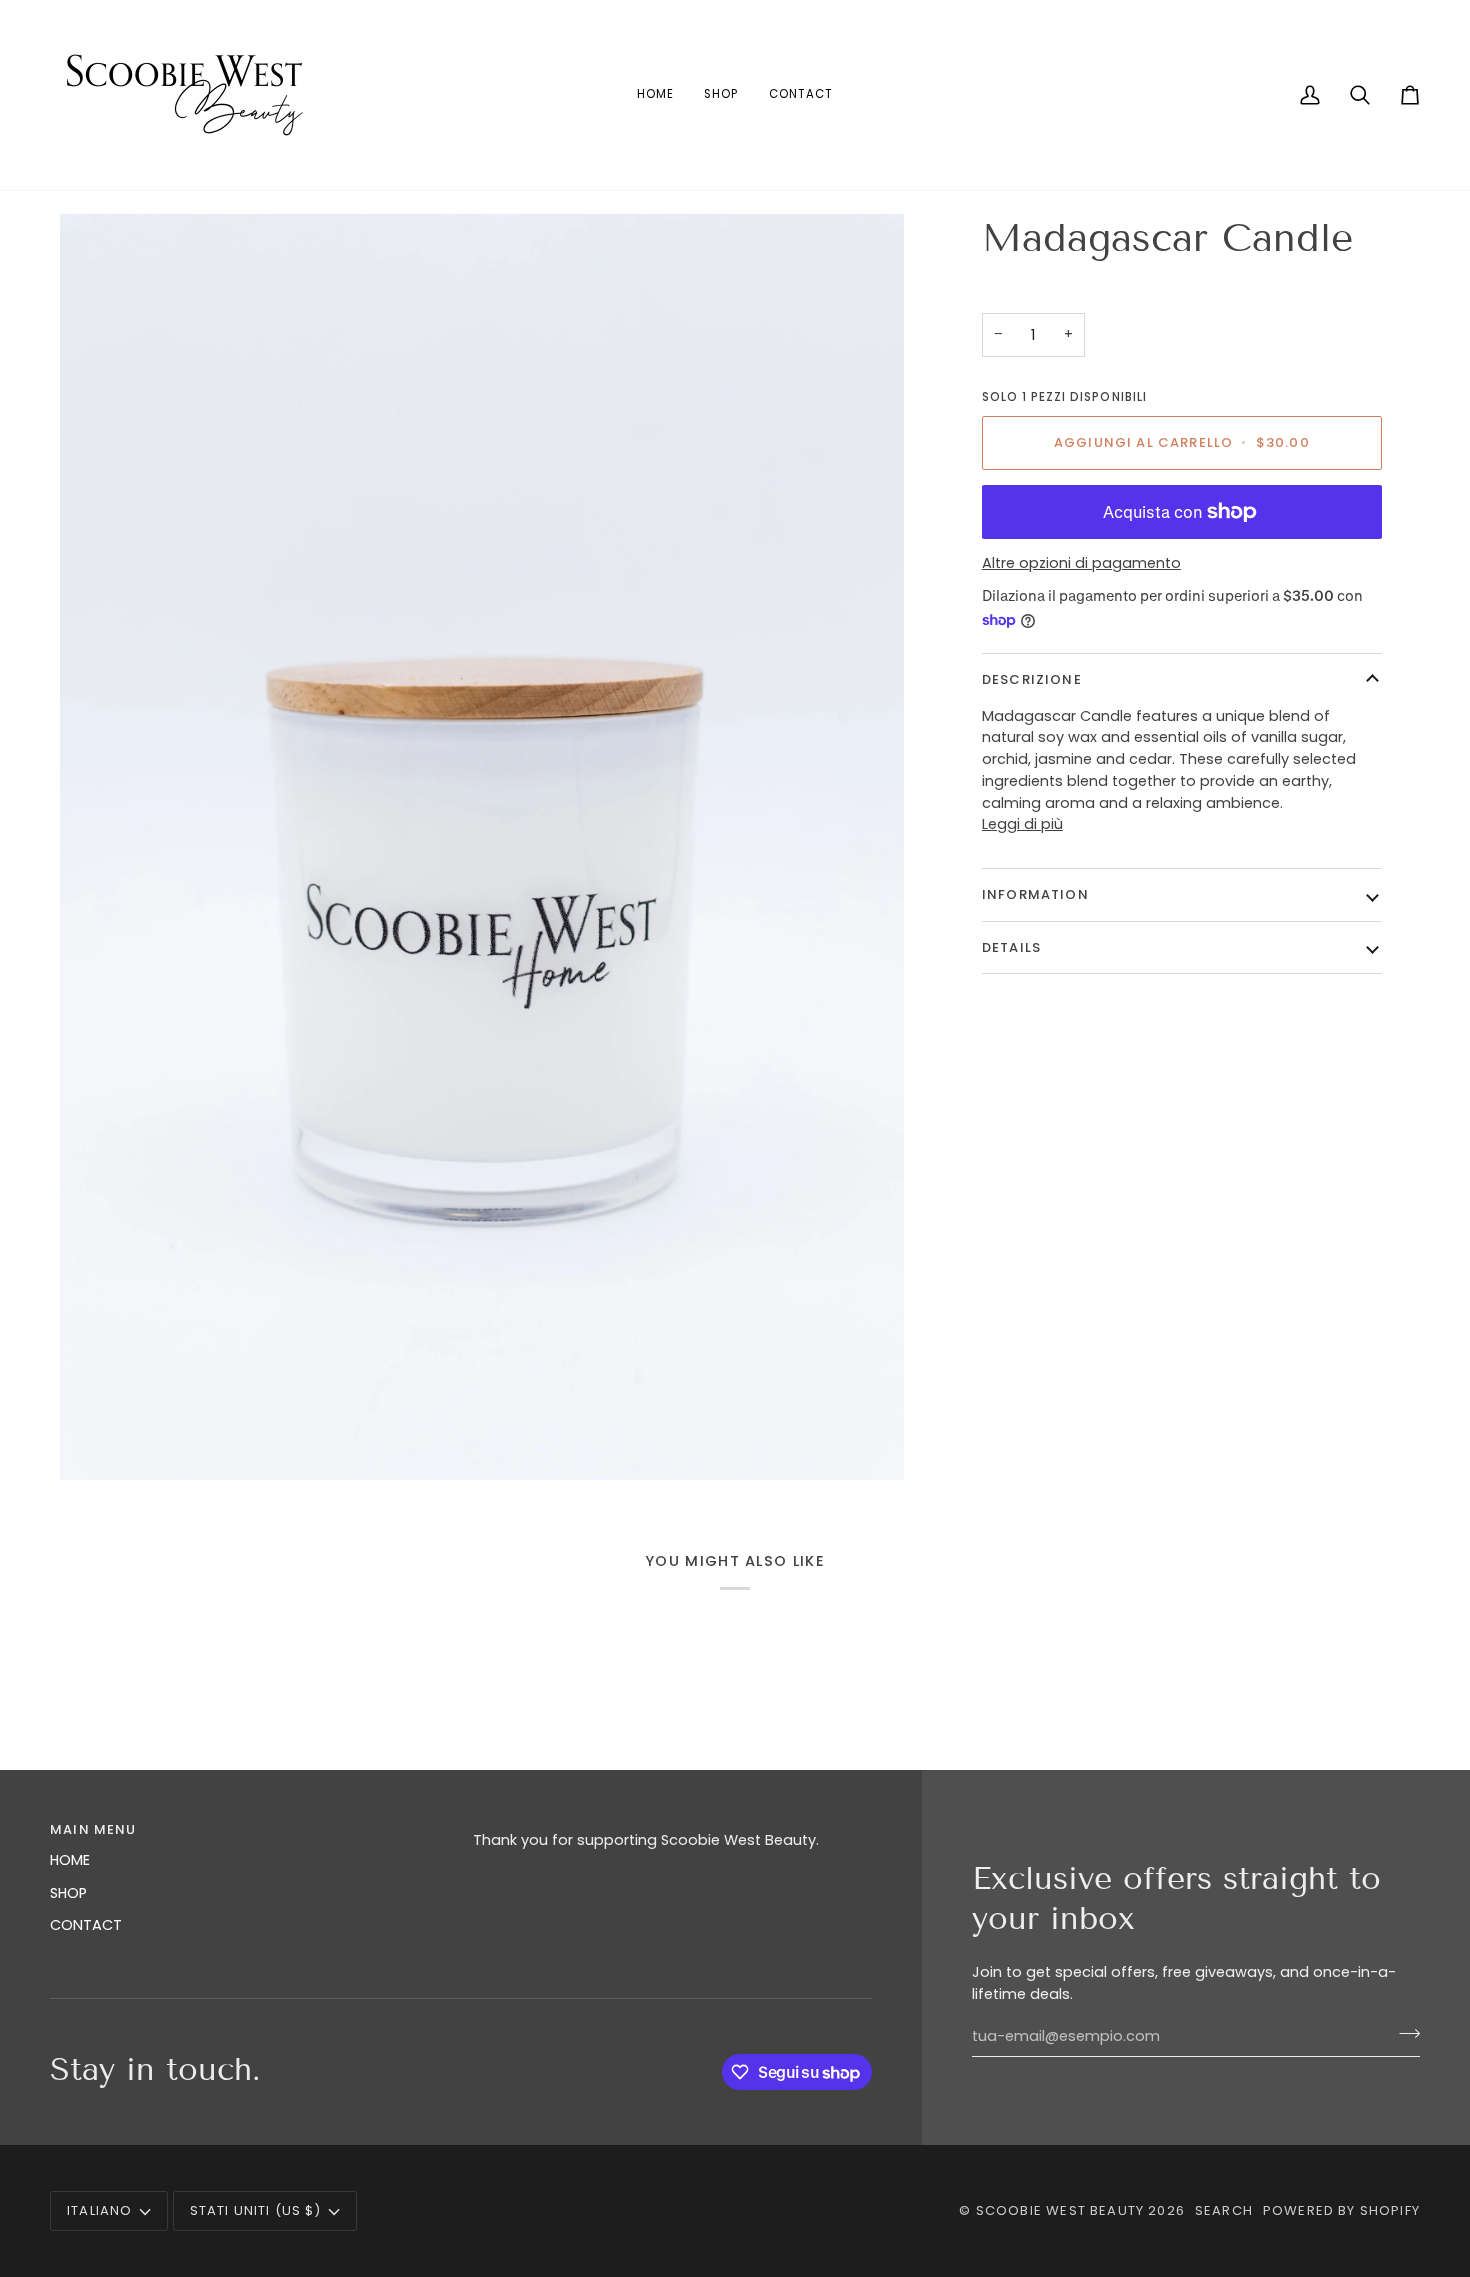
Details (1011, 947)
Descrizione (1032, 679)
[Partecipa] (1403, 2034)
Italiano (99, 2210)
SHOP (68, 1893)
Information (1035, 894)
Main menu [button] (93, 1829)
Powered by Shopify (1341, 2210)
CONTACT (86, 1925)
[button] (672, 1825)
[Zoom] (482, 847)
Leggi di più (1022, 824)
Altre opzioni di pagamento (1081, 563)
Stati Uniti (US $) (256, 2210)
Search (1224, 2210)
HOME (70, 1860)
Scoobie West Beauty (1060, 2210)
